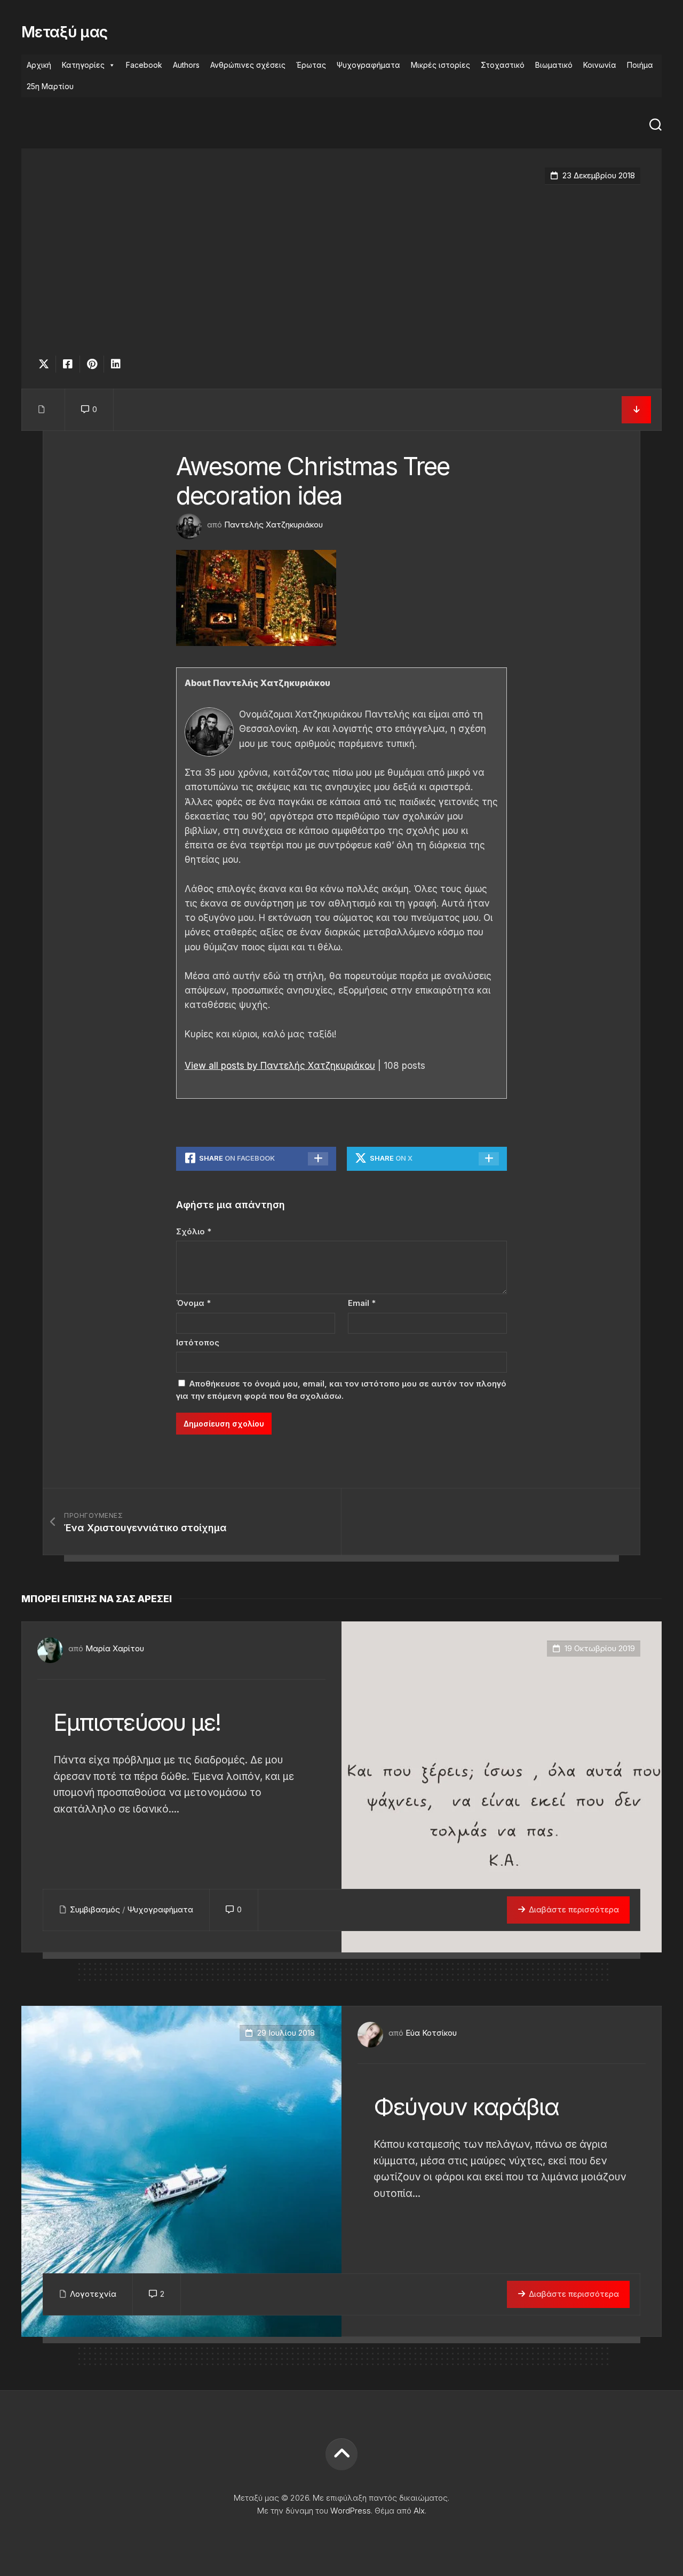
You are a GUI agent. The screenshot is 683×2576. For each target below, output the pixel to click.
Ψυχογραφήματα (368, 65)
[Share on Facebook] (67, 364)
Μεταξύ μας (64, 32)
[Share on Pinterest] (92, 364)
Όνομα (193, 1303)
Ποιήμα (640, 65)
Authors (186, 65)
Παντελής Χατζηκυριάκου (273, 525)
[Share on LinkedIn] (116, 364)
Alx (419, 2511)
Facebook (144, 65)
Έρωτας (311, 65)
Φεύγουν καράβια (466, 2107)
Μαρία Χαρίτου (115, 1648)
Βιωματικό (554, 65)
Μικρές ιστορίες (440, 65)
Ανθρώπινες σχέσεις (248, 65)
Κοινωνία (600, 65)
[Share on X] (46, 364)
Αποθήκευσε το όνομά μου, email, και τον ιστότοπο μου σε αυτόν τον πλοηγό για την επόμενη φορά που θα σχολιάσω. (341, 1390)
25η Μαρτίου (50, 86)
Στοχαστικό (503, 65)
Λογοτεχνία (93, 2294)
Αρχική (39, 65)
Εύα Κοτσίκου (431, 2033)
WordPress (351, 2511)
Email (362, 1303)
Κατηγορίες (83, 65)
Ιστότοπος (198, 1342)
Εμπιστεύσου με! (137, 1722)
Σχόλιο (194, 1231)
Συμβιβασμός (95, 1909)
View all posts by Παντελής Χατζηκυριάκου (280, 1066)
